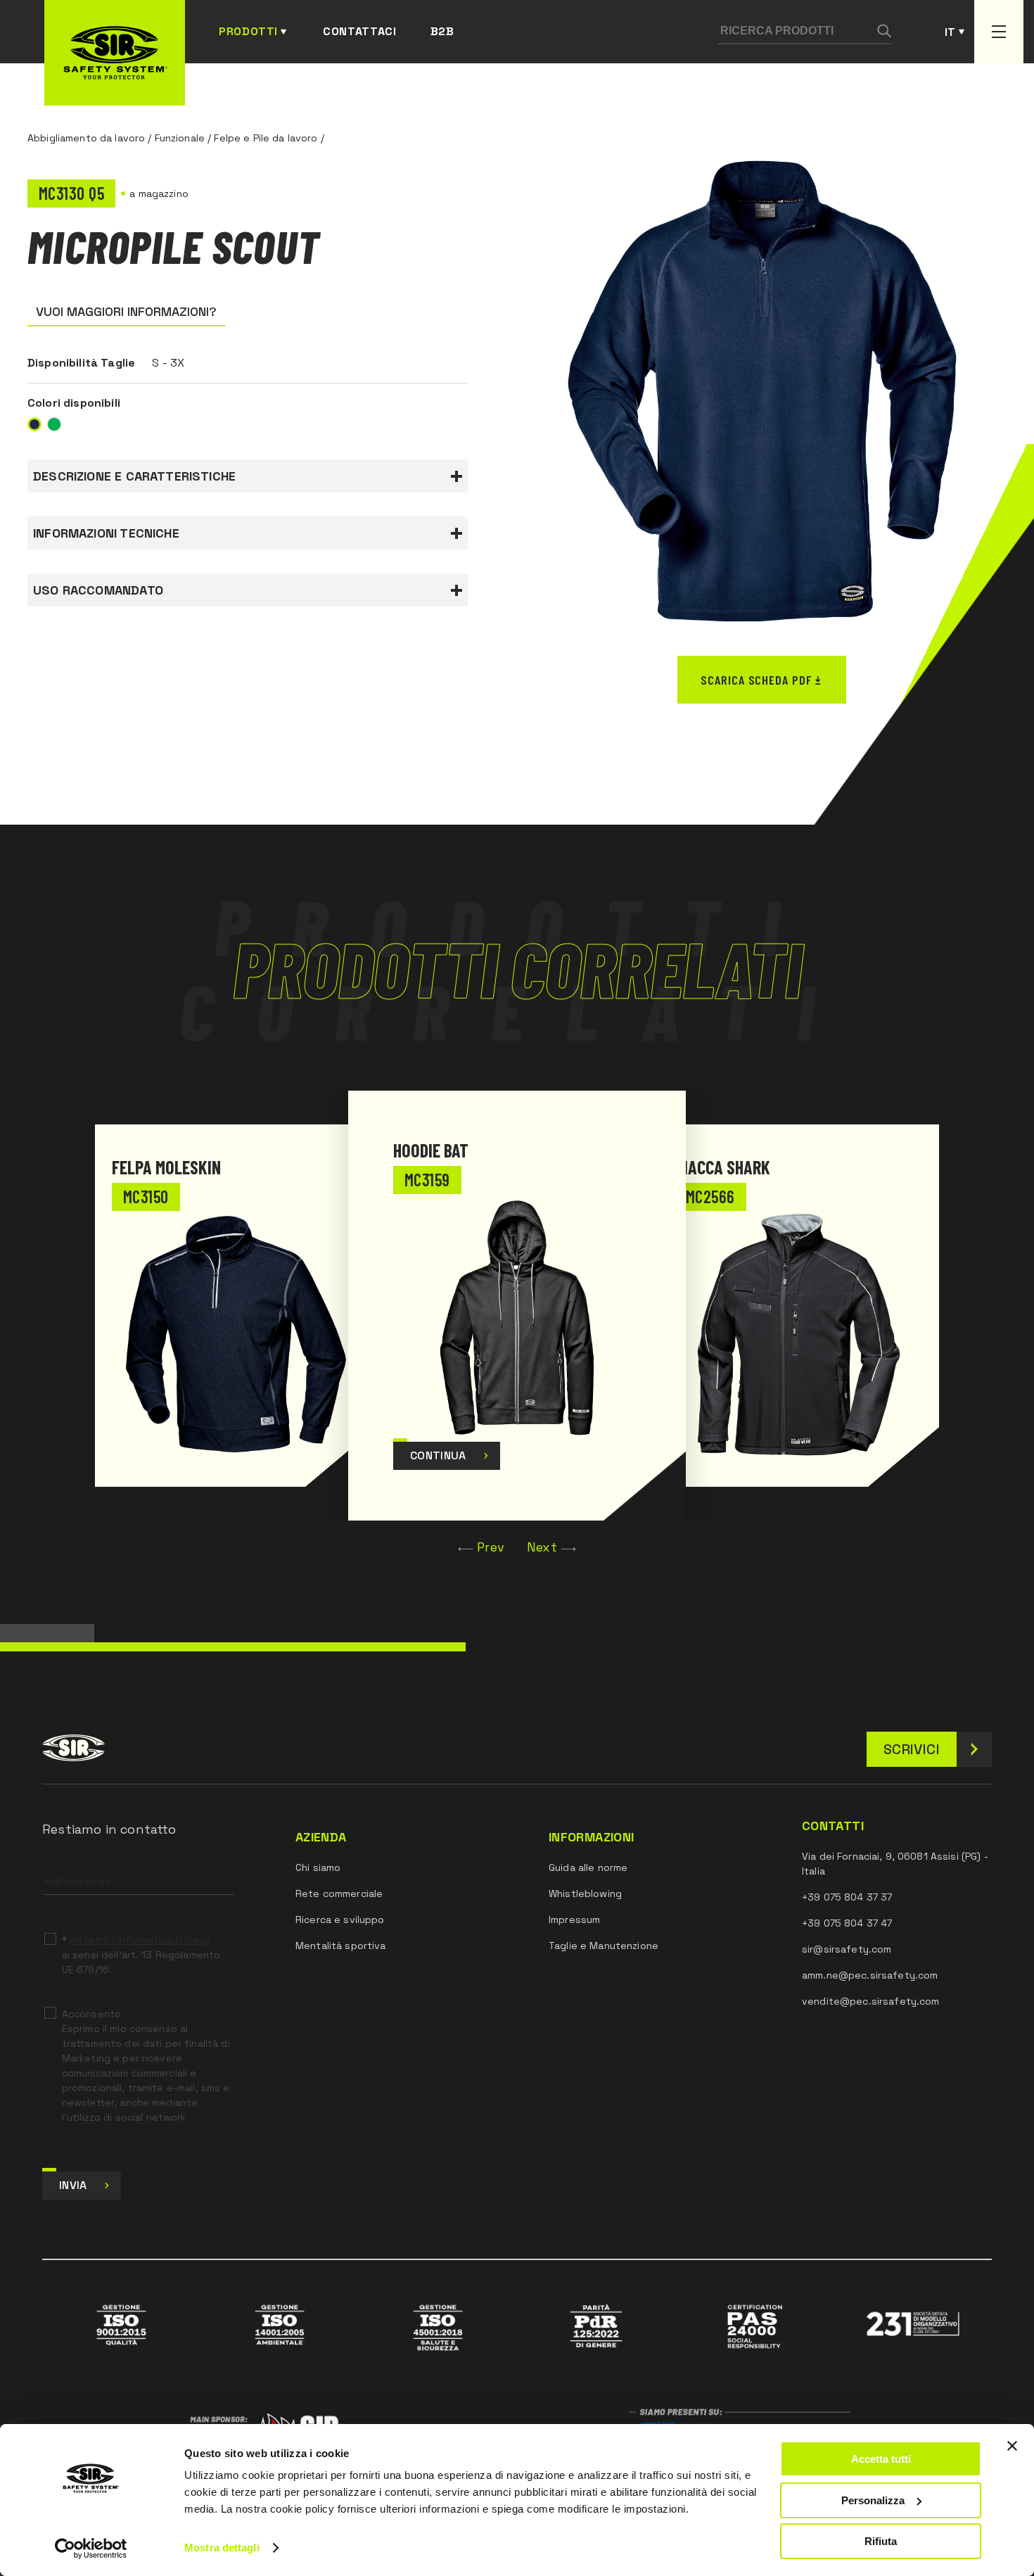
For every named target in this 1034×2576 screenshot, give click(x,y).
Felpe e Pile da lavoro (266, 138)
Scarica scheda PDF (756, 680)
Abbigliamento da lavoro (86, 138)
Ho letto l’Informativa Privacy (140, 1940)
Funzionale (180, 138)
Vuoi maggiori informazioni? (126, 311)
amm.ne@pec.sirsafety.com (870, 1975)
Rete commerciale (339, 1893)
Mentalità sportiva (341, 1946)
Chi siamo (318, 1867)
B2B (442, 31)
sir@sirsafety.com (847, 1949)
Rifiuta (881, 2541)
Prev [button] (491, 1547)
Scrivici (912, 1749)
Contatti (833, 1826)
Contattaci (359, 31)
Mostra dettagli (222, 2548)
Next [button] (542, 1547)
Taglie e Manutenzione (604, 1946)
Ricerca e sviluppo (340, 1920)
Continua (438, 1455)
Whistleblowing (585, 1893)
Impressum (574, 1920)
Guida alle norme (588, 1867)
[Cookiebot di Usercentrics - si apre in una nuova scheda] (91, 2549)
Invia (73, 2185)
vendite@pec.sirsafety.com (871, 2001)
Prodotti (248, 31)
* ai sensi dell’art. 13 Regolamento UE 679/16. (141, 1955)
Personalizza (873, 2500)
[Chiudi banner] (1012, 2446)
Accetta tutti (881, 2459)
